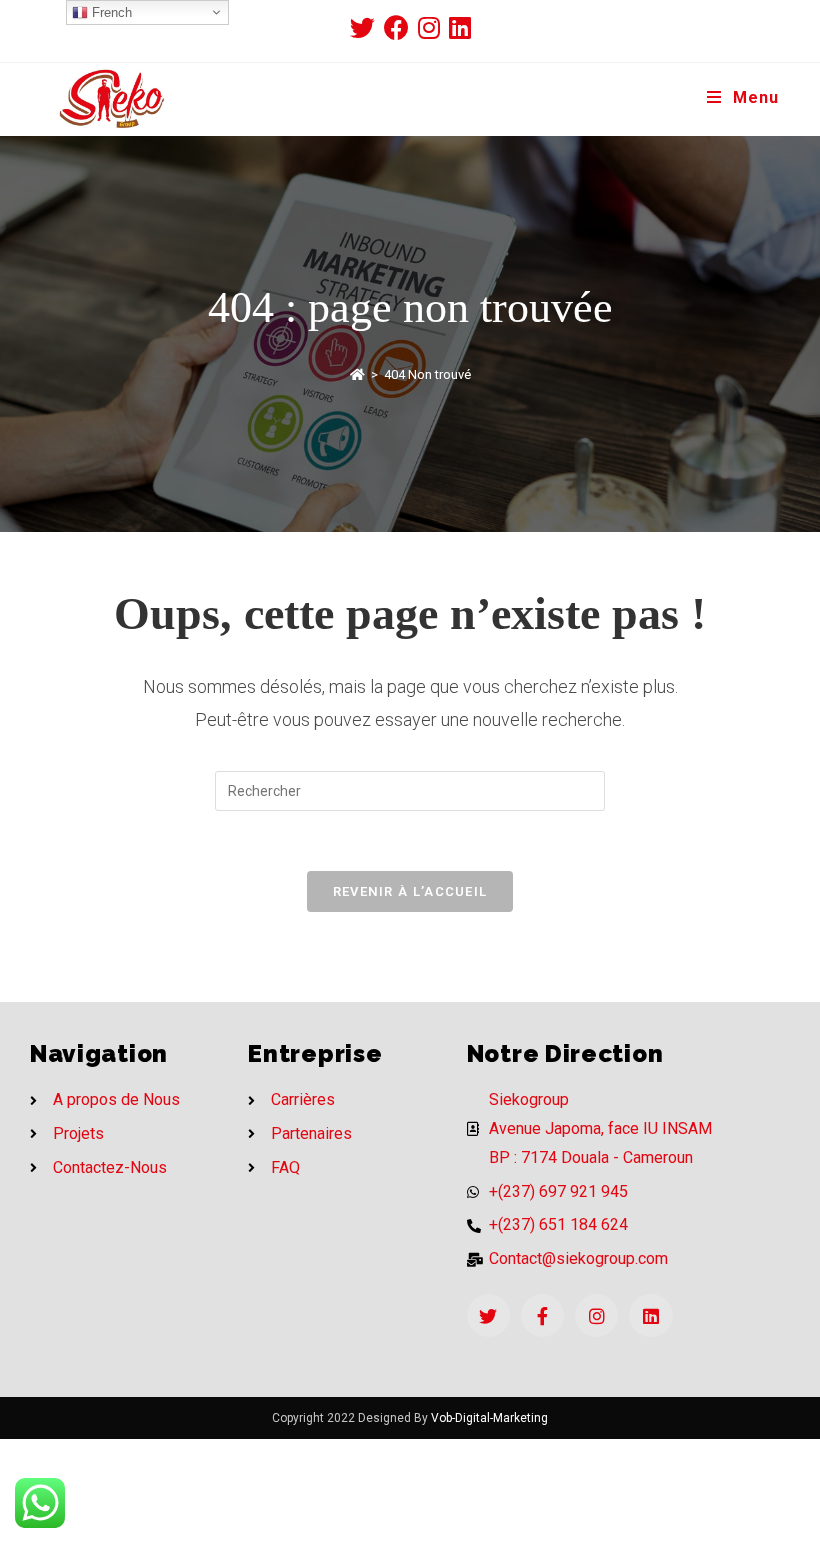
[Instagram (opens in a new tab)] (433, 27)
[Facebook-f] (542, 1315)
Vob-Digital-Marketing (489, 1418)
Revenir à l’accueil (410, 891)
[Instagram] (596, 1315)
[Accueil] (357, 374)
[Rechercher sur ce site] (410, 790)
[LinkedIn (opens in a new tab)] (460, 27)
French (110, 12)
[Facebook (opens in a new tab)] (401, 27)
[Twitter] (488, 1315)
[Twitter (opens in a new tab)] (367, 27)
